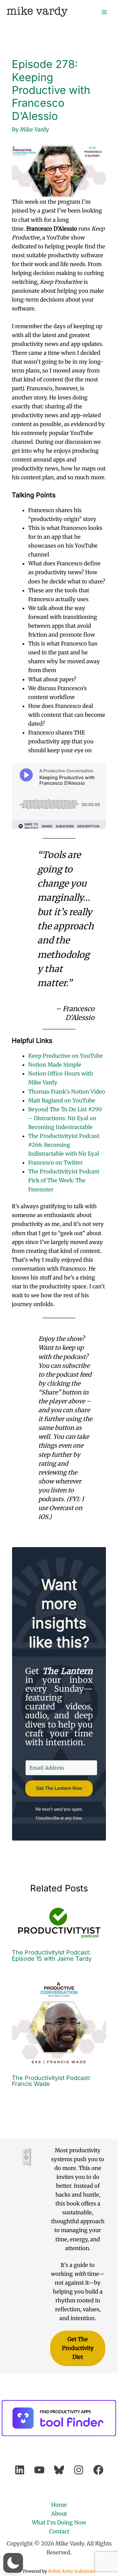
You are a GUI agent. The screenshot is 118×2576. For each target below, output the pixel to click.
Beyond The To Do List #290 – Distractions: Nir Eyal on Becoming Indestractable (65, 1118)
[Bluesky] (59, 2470)
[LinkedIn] (20, 2470)
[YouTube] (39, 2470)
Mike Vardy (37, 12)
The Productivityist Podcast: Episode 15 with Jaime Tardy (52, 1955)
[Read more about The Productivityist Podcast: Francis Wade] (59, 2022)
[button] (13, 2563)
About (59, 2514)
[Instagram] (79, 2470)
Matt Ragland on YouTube (62, 1100)
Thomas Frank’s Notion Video (67, 1092)
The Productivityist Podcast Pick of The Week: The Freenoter (64, 1180)
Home (59, 2505)
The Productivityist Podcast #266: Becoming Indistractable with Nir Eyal (64, 1145)
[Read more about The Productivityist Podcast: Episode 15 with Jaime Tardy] (59, 1923)
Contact (59, 2531)
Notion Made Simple (55, 1065)
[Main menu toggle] (104, 12)
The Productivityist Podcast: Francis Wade (51, 2081)
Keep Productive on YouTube (66, 1056)
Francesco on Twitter (55, 1163)
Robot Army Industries (72, 2571)
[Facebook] (98, 2470)
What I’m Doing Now (59, 2522)
